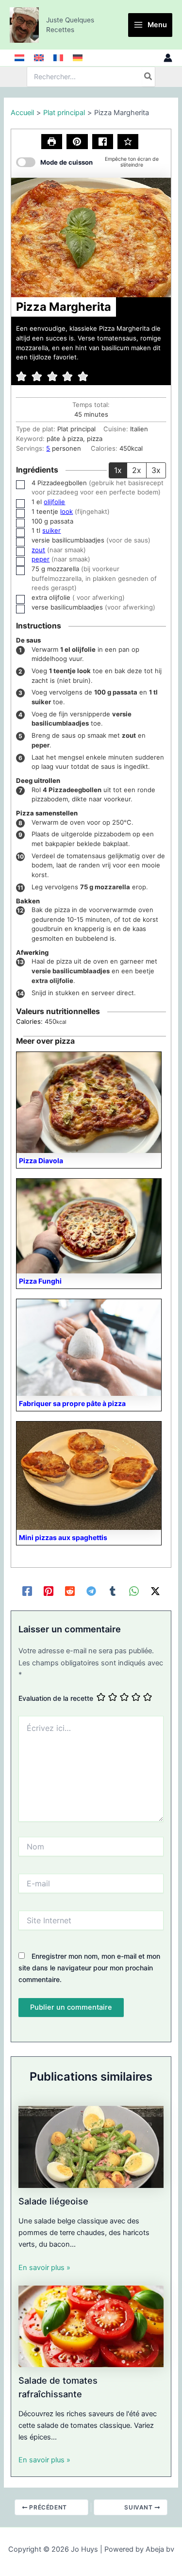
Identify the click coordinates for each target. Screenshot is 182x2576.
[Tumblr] (113, 1591)
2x (137, 470)
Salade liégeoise (53, 2201)
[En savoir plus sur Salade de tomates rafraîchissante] (91, 2326)
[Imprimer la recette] (52, 142)
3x (156, 470)
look (66, 511)
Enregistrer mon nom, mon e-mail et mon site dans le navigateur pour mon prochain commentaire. (89, 1968)
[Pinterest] (49, 1591)
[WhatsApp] (134, 1591)
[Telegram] (91, 1591)
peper (41, 559)
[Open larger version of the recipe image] (91, 237)
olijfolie (54, 502)
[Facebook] (27, 1591)
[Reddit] (70, 1591)
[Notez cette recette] (128, 142)
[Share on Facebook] (103, 142)
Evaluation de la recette (56, 1698)
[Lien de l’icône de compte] (168, 58)
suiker (51, 530)
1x (118, 470)
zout (38, 550)
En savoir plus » (44, 2268)
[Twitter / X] (155, 1591)
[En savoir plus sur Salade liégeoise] (91, 2146)
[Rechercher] (149, 77)
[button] (77, 142)
